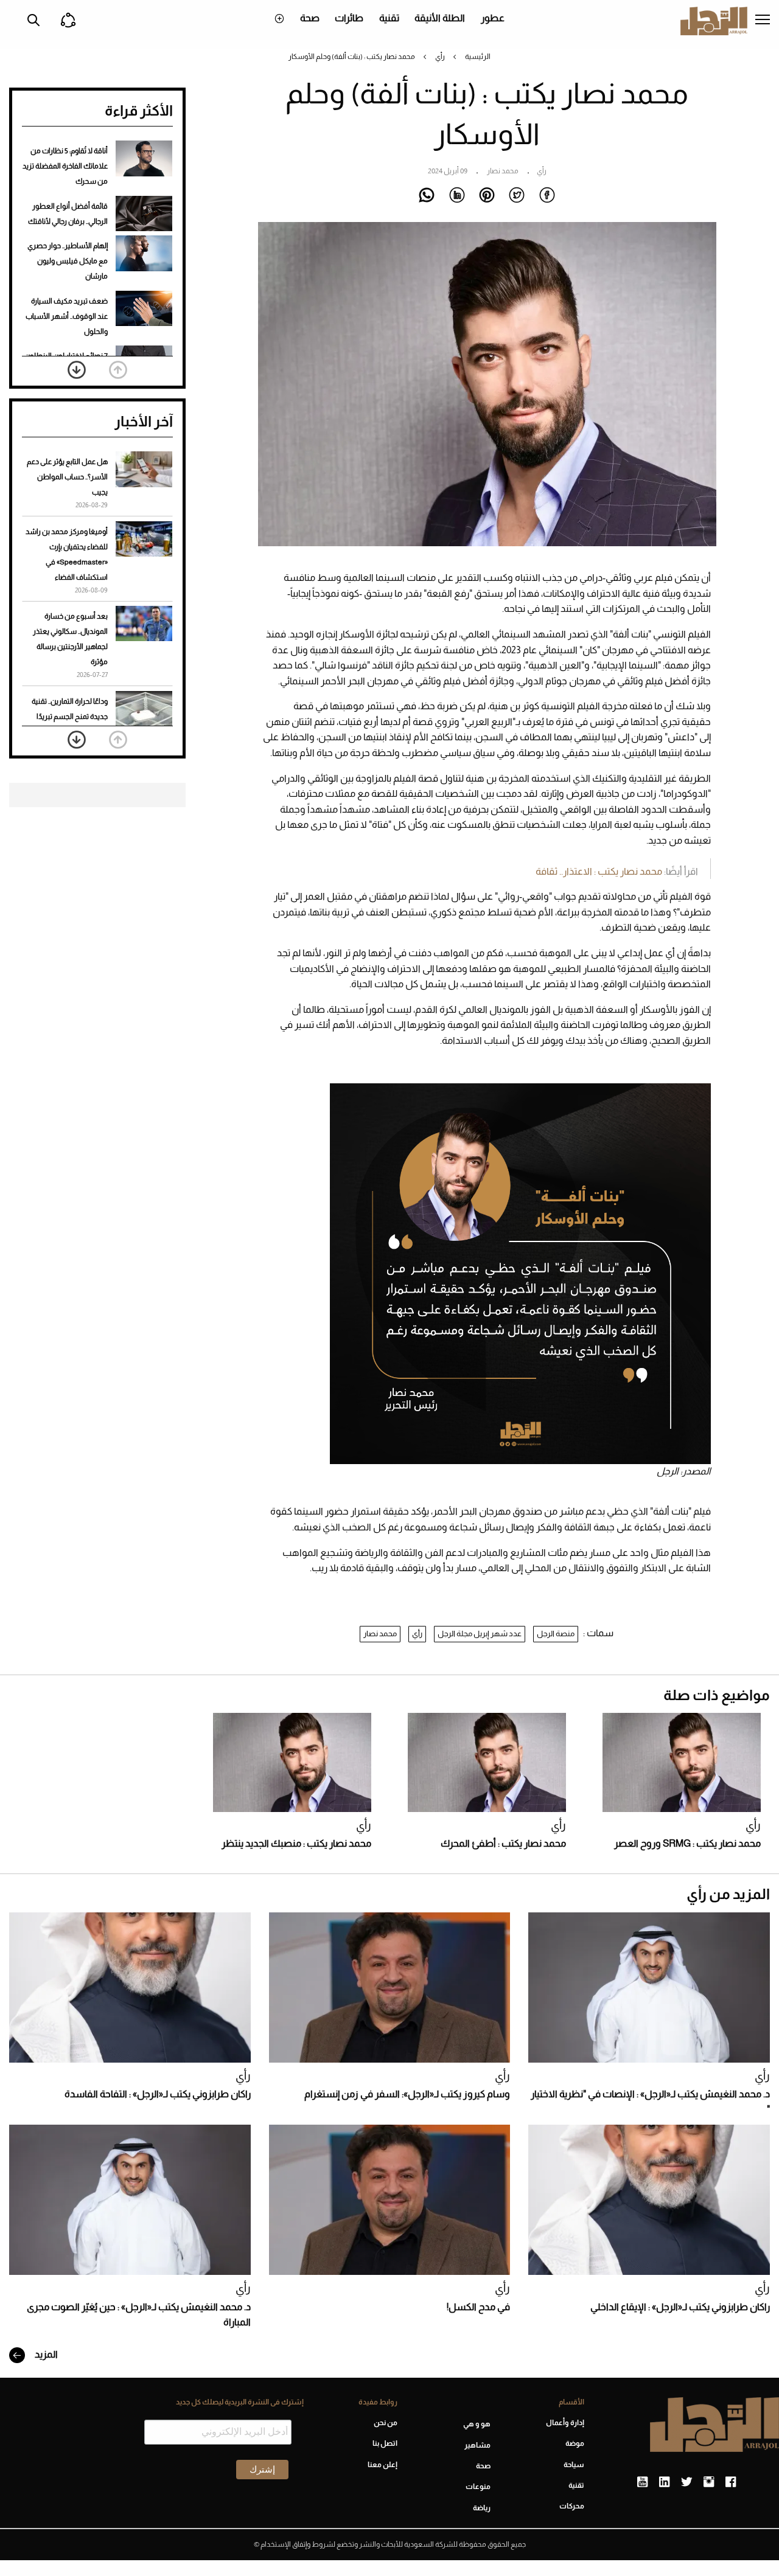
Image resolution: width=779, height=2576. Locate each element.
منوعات (478, 2487)
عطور (493, 18)
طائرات (349, 18)
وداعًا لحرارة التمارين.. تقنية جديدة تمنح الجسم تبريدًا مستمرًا (70, 717)
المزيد (45, 2354)
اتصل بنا (385, 2443)
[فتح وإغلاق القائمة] (763, 21)
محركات (572, 2506)
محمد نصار (380, 1633)
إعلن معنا (383, 2465)
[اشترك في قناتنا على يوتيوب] (642, 2482)
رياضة (482, 2508)
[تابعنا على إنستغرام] (709, 2482)
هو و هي (477, 2424)
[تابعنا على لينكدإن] (664, 2482)
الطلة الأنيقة (440, 18)
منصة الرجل (556, 1633)
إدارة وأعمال (565, 2423)
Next (77, 370)
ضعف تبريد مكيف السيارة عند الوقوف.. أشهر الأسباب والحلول (67, 316)
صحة (310, 18)
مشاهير (477, 2445)
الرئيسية (478, 57)
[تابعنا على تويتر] (686, 2482)
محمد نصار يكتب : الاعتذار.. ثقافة (599, 871)
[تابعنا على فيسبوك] (731, 2482)
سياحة (574, 2465)
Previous (118, 370)
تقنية (389, 18)
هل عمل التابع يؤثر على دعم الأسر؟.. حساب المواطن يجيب (67, 477)
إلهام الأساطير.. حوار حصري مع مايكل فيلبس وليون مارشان (68, 261)
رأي (440, 57)
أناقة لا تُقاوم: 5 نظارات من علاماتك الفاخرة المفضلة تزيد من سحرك (65, 166)
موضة (575, 2443)
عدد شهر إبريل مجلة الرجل (480, 1633)
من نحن (386, 2423)
